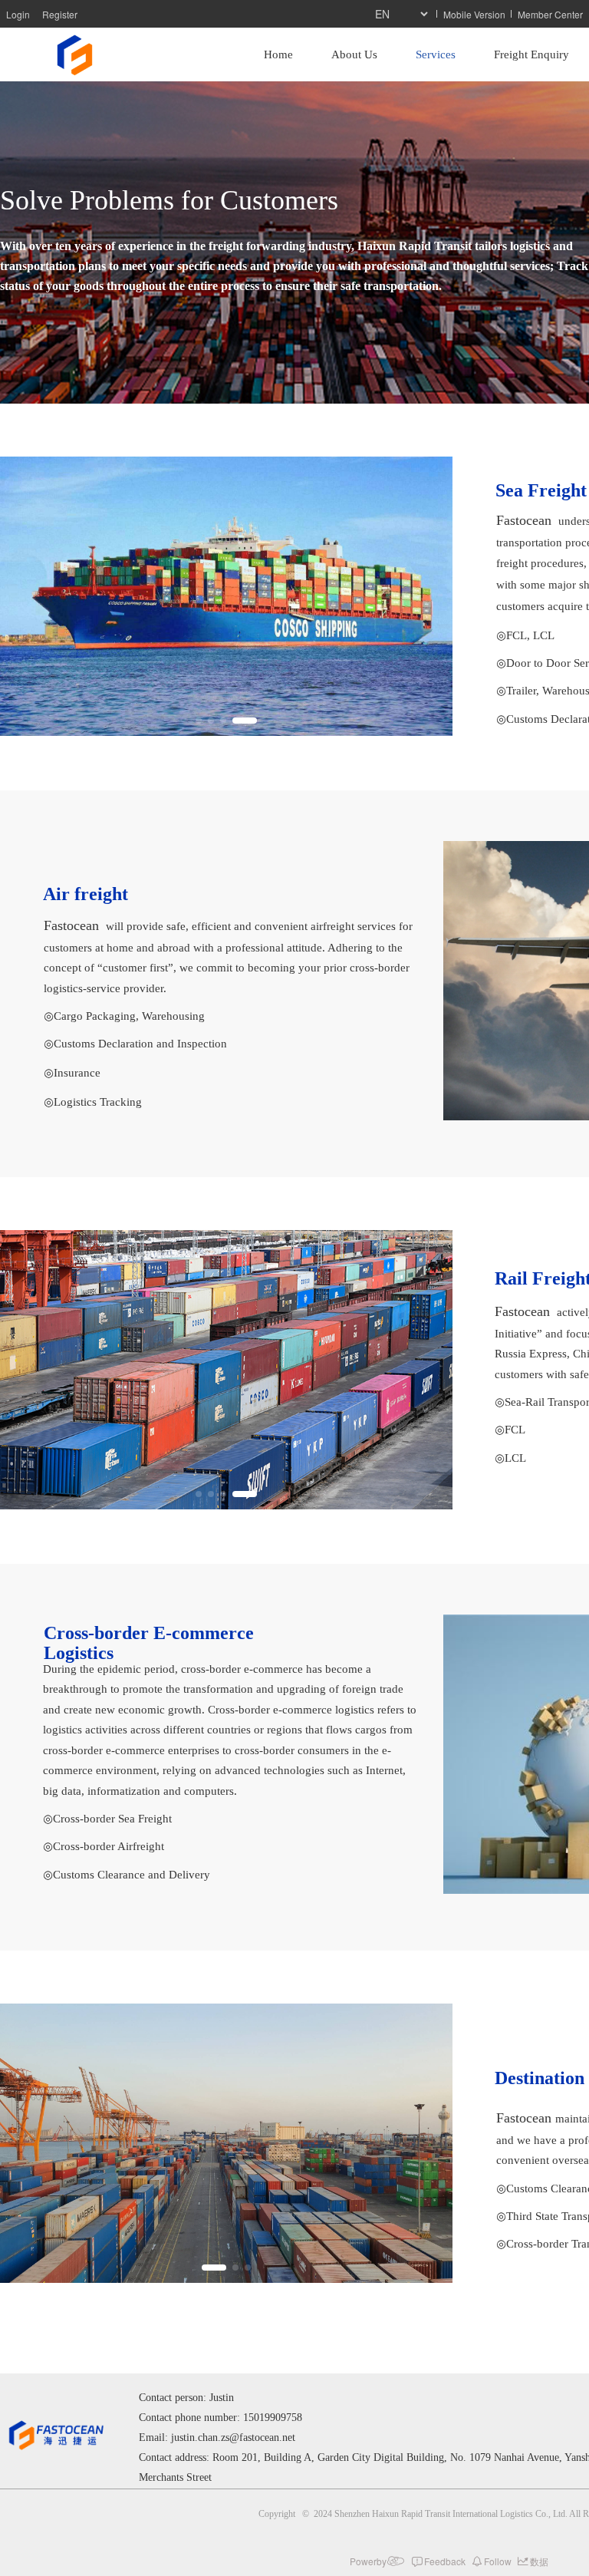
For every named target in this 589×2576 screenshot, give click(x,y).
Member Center (550, 14)
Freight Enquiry (531, 54)
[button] (199, 721)
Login (18, 14)
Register (60, 14)
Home (278, 54)
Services (436, 54)
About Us (354, 54)
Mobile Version (474, 14)
